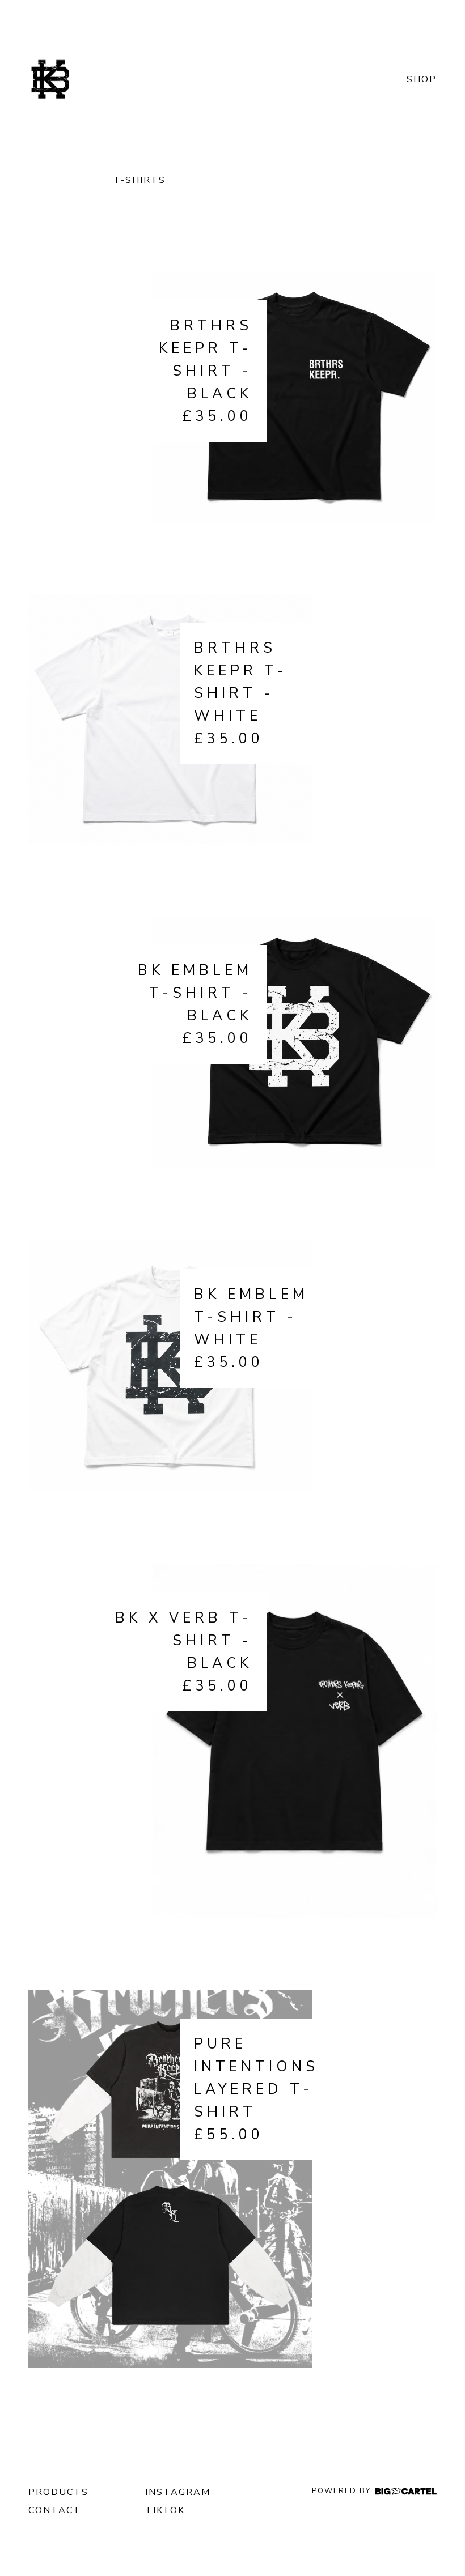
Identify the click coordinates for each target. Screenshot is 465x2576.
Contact (55, 2510)
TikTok (165, 2510)
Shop (422, 79)
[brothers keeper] (51, 79)
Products (58, 2492)
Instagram (178, 2492)
